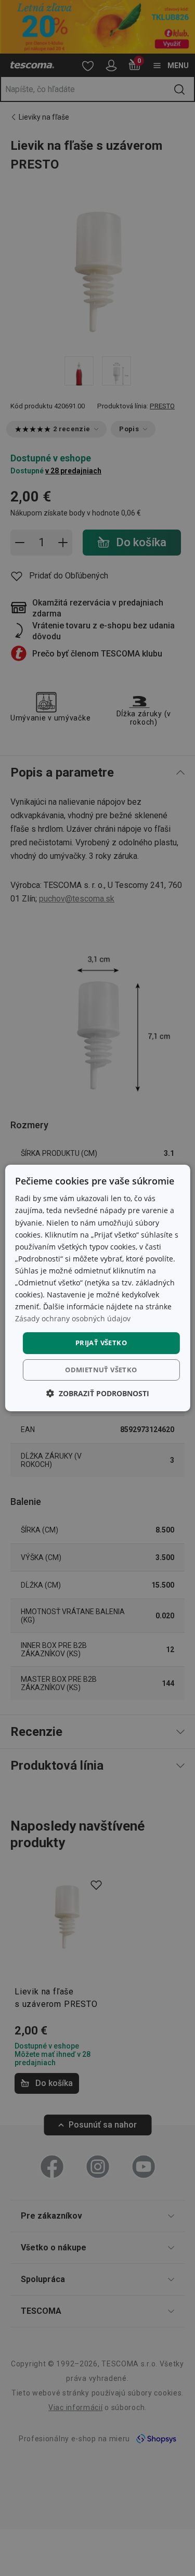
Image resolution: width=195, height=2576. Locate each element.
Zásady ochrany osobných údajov (73, 1318)
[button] (98, 1393)
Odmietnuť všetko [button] (101, 1370)
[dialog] (97, 1288)
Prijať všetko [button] (101, 1343)
